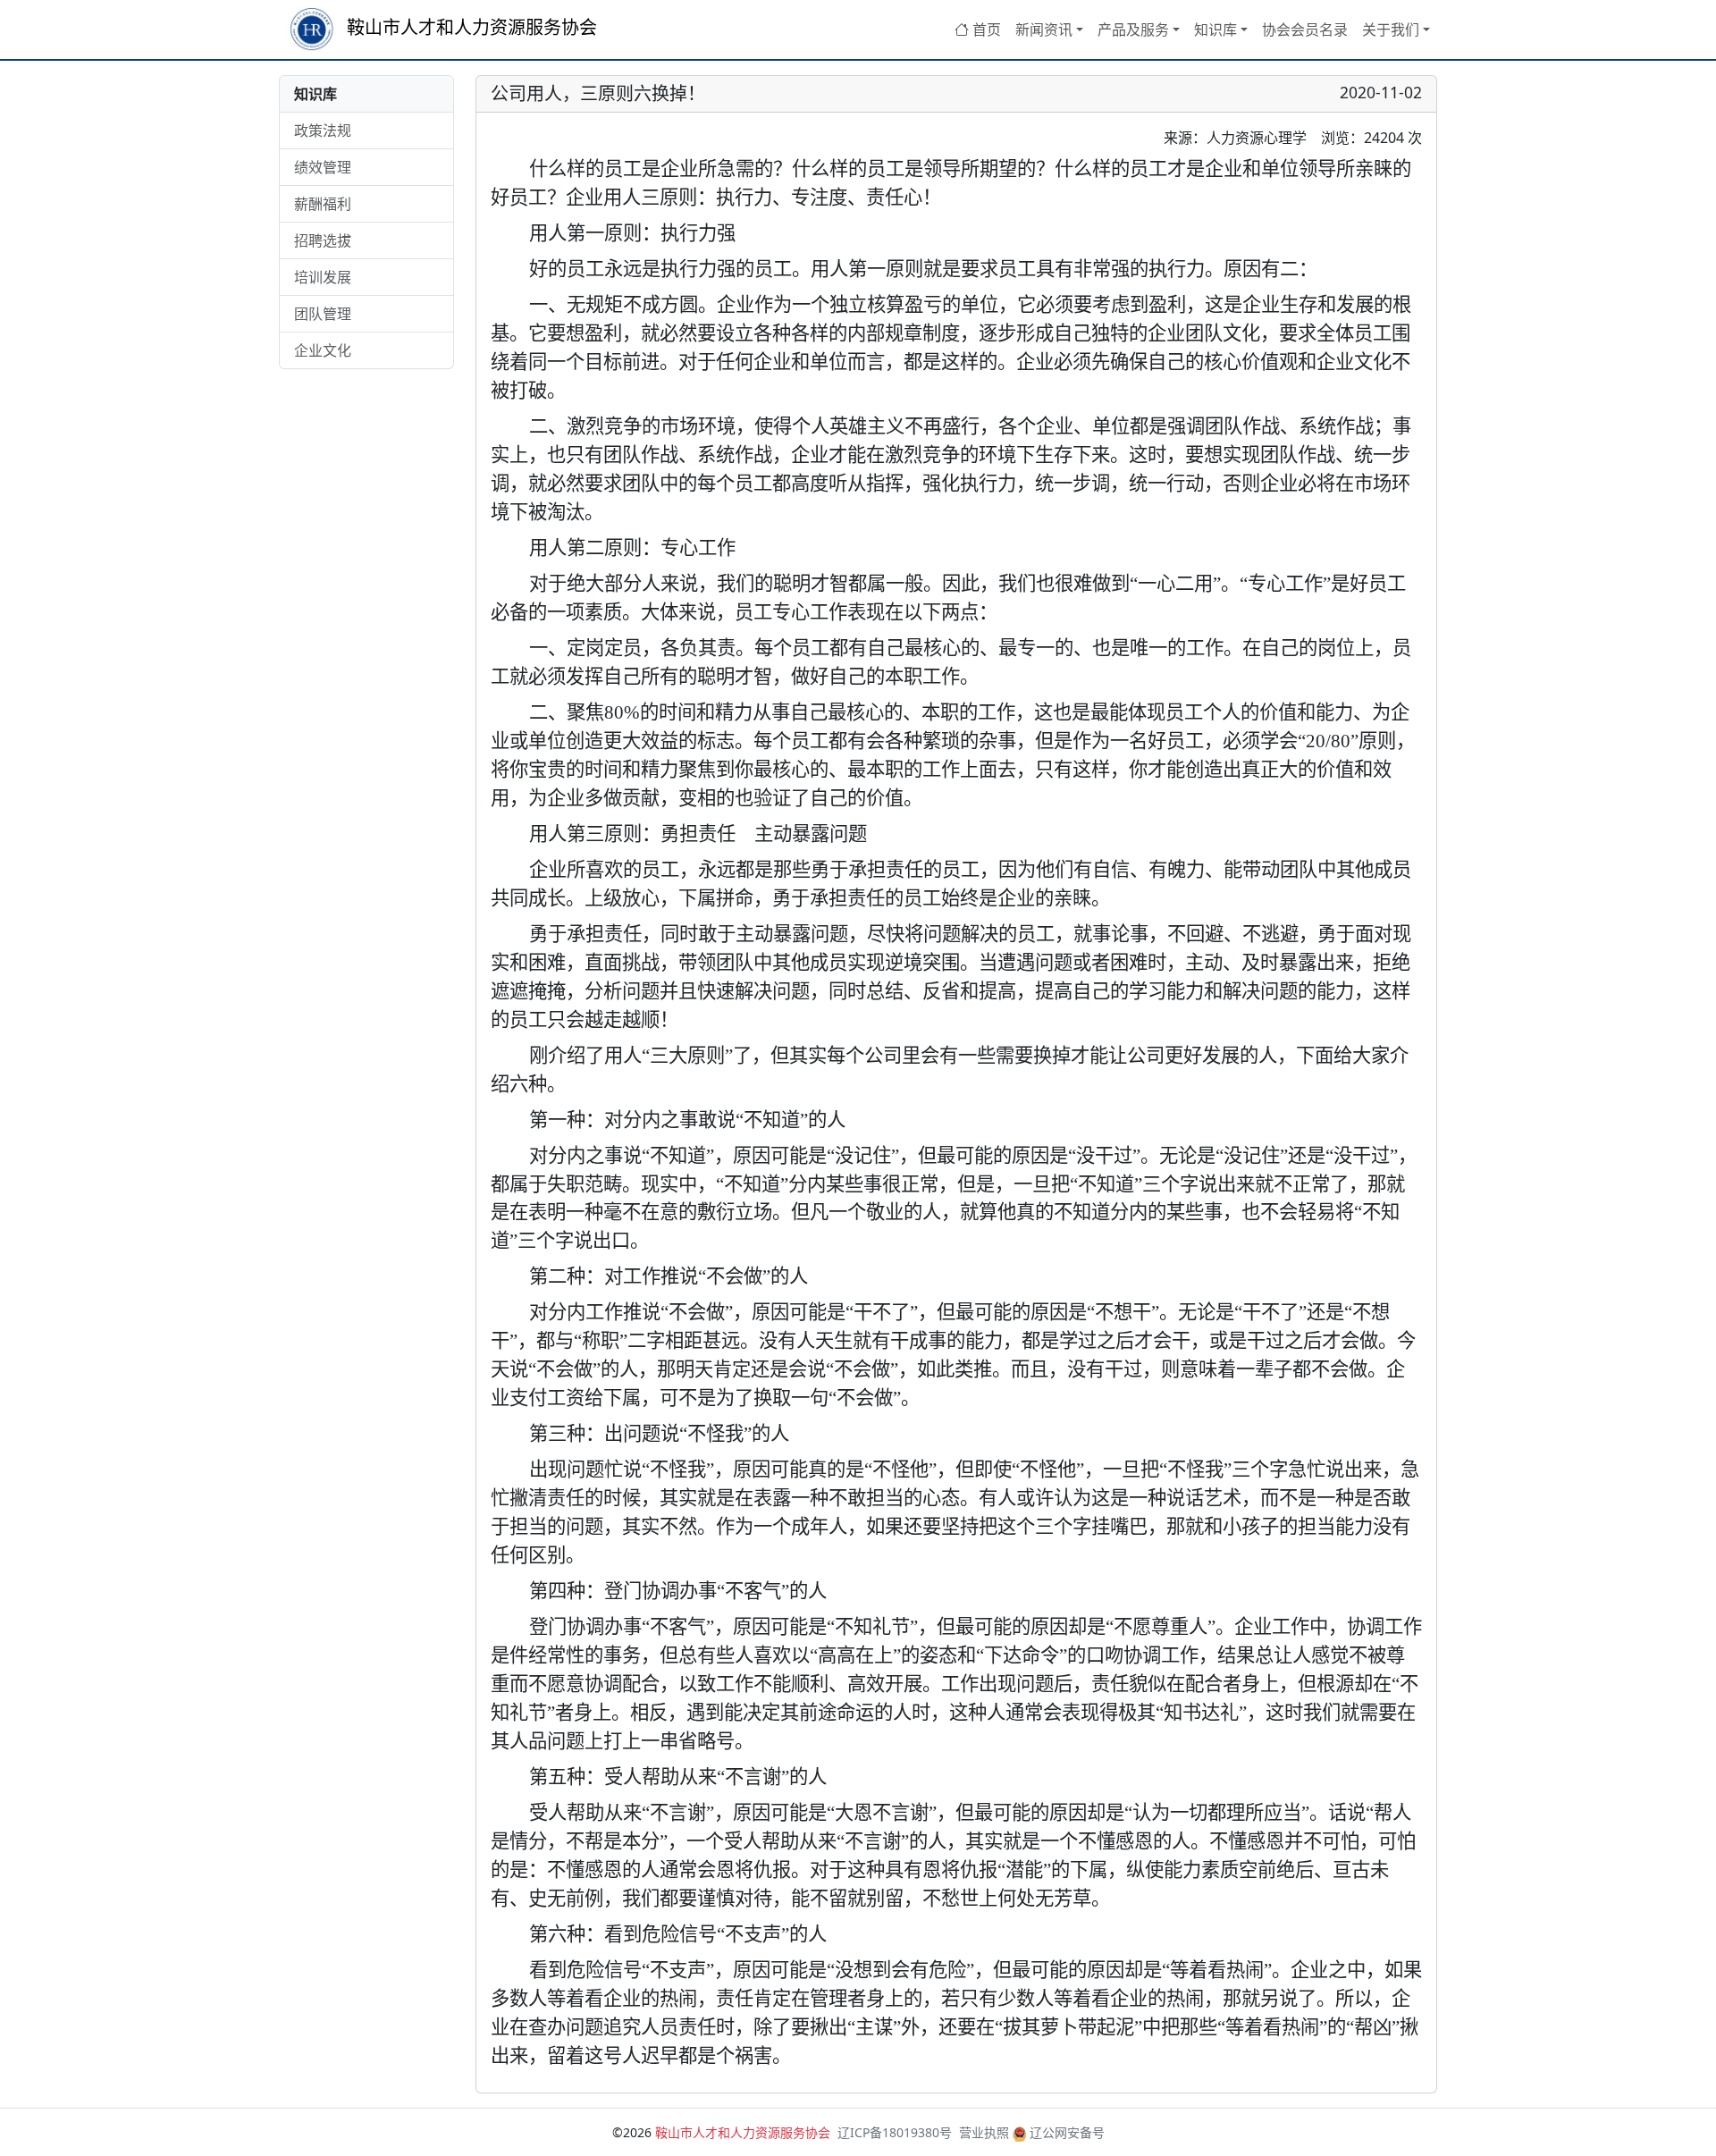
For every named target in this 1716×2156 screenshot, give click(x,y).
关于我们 (1391, 29)
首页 (985, 29)
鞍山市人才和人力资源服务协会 (470, 27)
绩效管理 (323, 167)
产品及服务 (1133, 29)
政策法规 (323, 131)
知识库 (1215, 29)
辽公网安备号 (1065, 2132)
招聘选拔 (323, 240)
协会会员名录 (1305, 29)
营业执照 (984, 2132)
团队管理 (323, 314)
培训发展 (323, 277)
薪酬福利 (323, 204)
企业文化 (323, 350)
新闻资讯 (1044, 29)
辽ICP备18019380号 (895, 2132)
